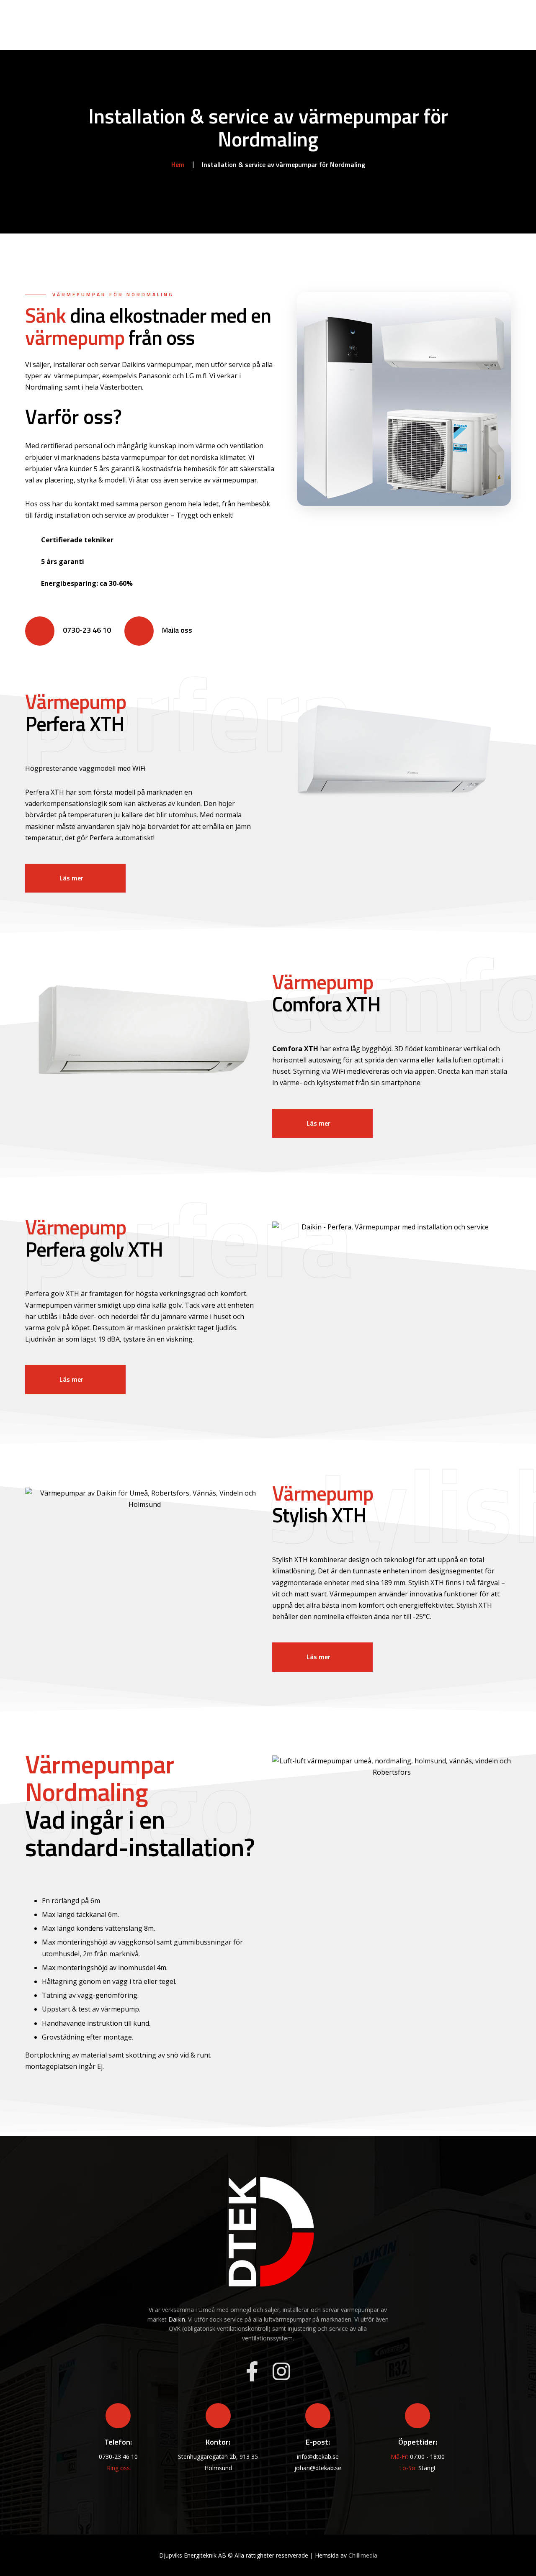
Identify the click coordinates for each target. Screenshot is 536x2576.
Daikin (177, 2319)
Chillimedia (363, 2555)
